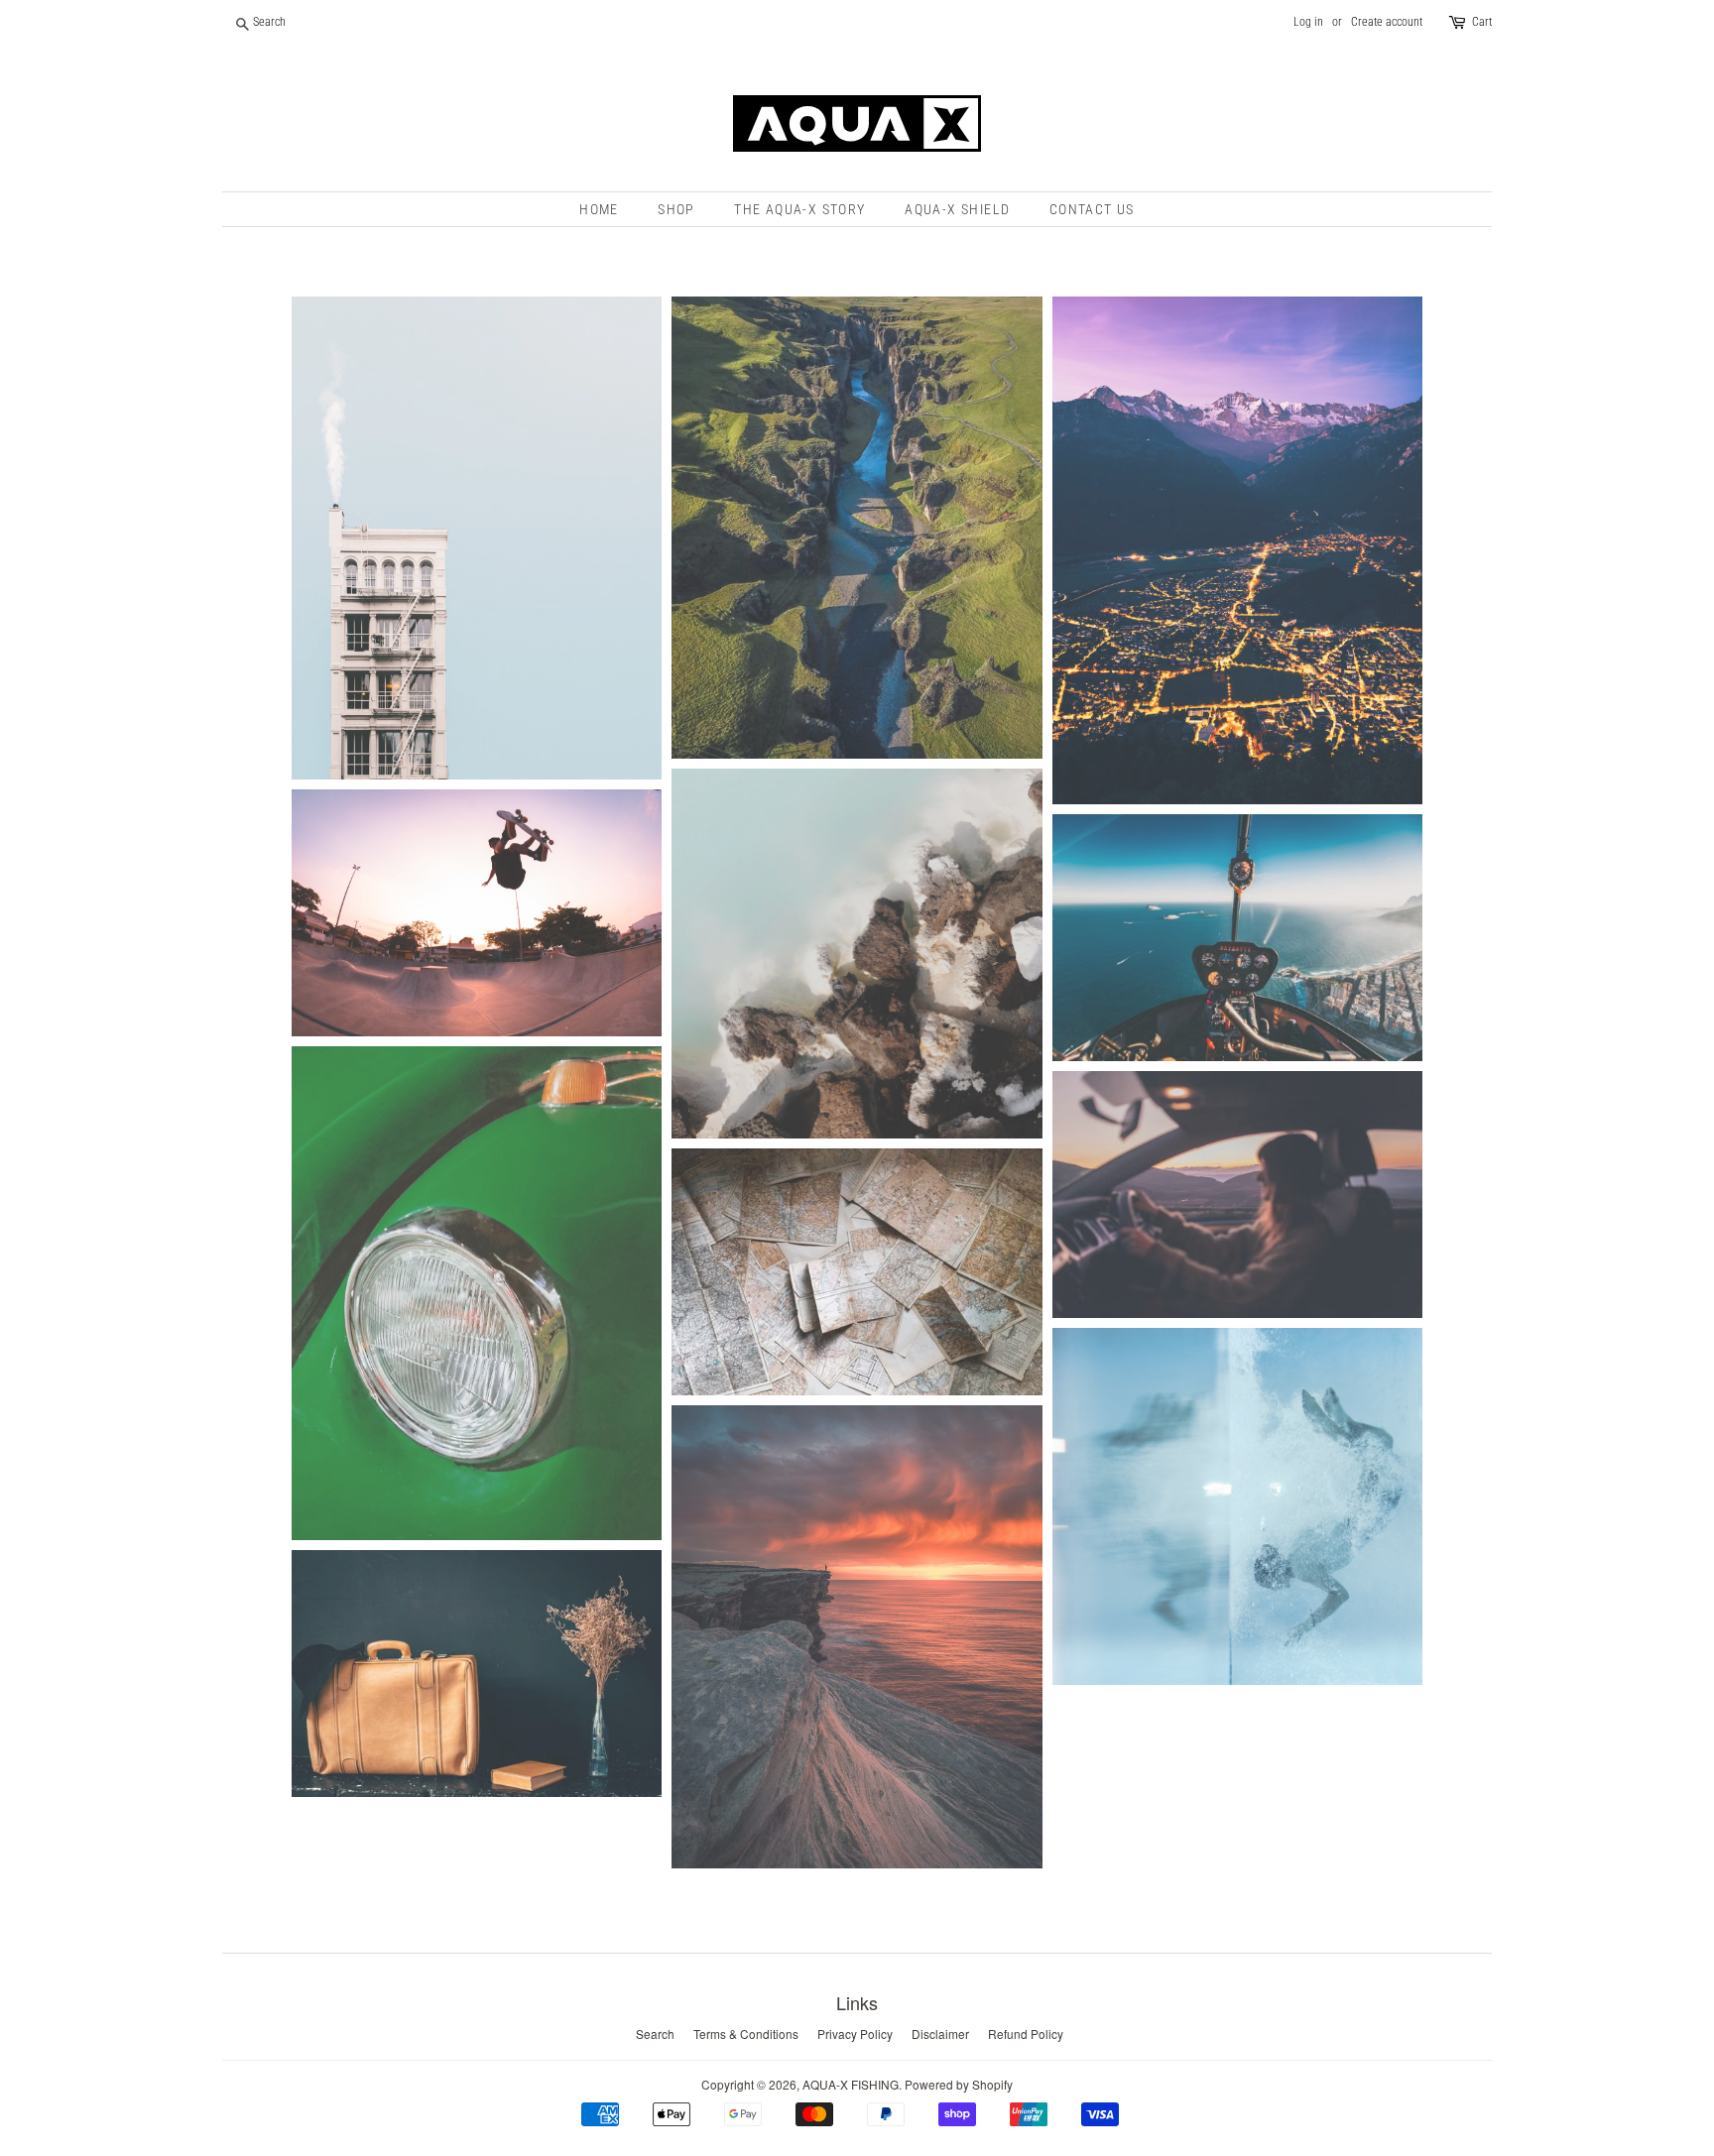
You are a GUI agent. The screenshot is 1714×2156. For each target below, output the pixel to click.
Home (599, 209)
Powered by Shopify (959, 2084)
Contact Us (1092, 209)
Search (655, 2034)
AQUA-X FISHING (851, 2084)
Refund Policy (1026, 2034)
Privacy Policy (855, 2034)
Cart (1482, 22)
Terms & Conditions (746, 2034)
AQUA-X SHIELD (957, 209)
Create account (1387, 22)
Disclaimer (940, 2034)
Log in (1308, 22)
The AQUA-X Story (799, 209)
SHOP (676, 209)
